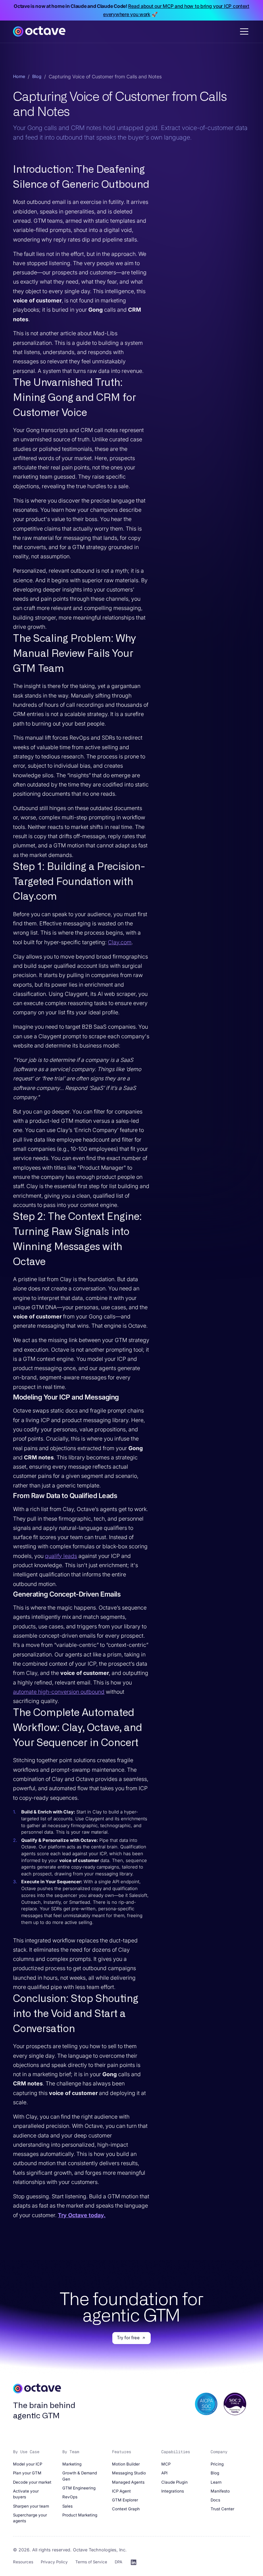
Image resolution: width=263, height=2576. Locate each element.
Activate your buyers (26, 2494)
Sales (67, 2506)
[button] (243, 31)
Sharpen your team (31, 2506)
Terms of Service (91, 2562)
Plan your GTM (27, 2473)
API (164, 2473)
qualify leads (61, 1556)
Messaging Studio (129, 2473)
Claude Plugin (174, 2482)
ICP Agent (121, 2491)
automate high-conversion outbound (59, 1692)
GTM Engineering (79, 2488)
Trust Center (222, 2509)
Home (19, 76)
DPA (118, 2562)
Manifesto (220, 2491)
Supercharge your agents (30, 2518)
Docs (215, 2500)
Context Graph (126, 2509)
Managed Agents (128, 2482)
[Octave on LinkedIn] (134, 2562)
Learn (216, 2482)
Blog (37, 76)
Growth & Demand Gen (80, 2476)
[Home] (39, 31)
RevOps (70, 2497)
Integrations (173, 2491)
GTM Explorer (125, 2500)
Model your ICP (28, 2464)
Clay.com (120, 942)
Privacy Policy (54, 2562)
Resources (23, 2562)
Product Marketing (80, 2515)
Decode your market (32, 2482)
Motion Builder (126, 2464)
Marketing (72, 2464)
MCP (166, 2464)
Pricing (217, 2464)
